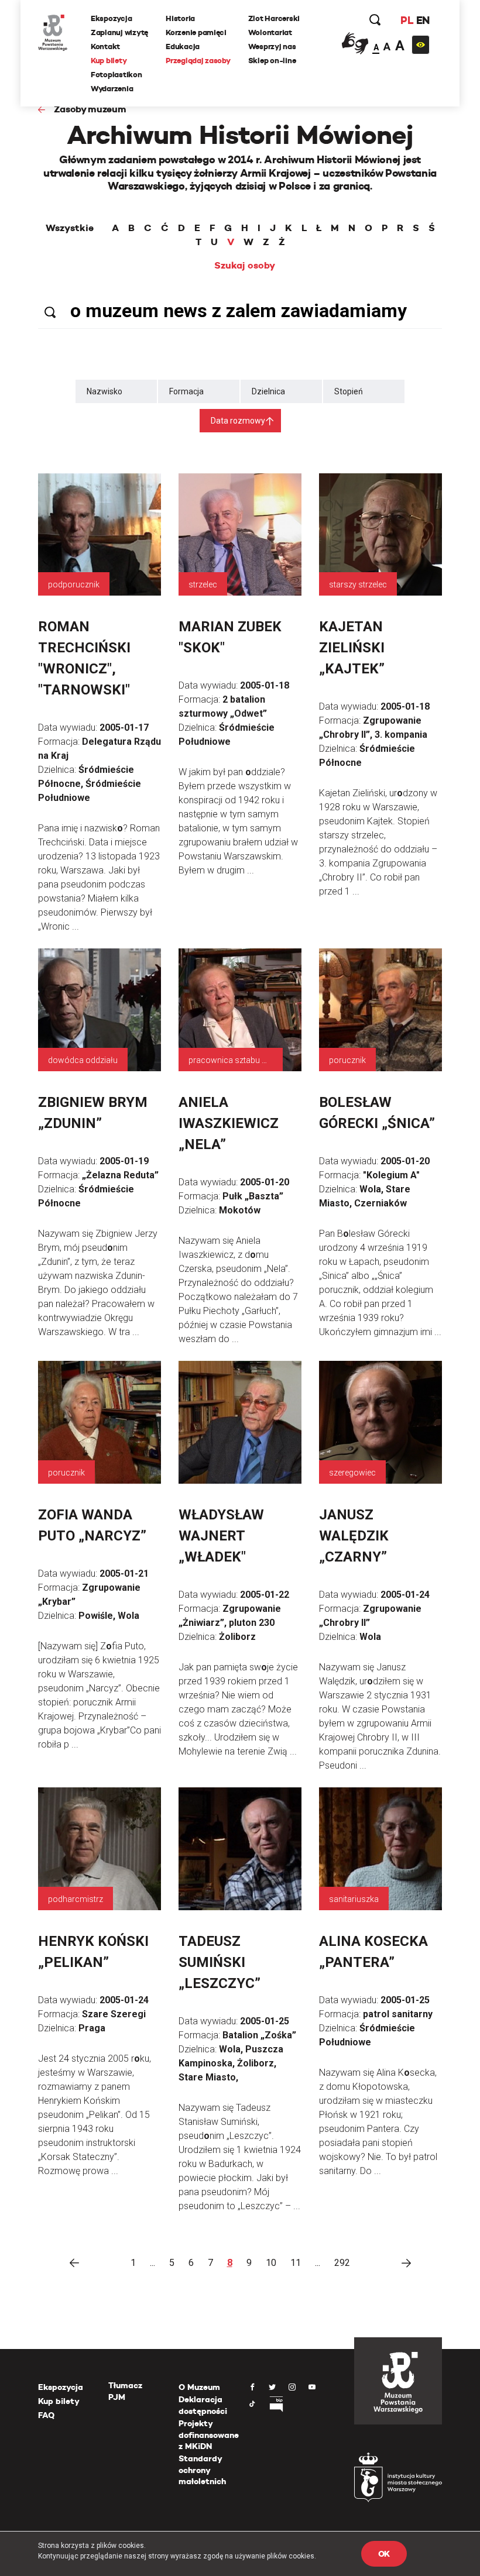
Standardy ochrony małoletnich (202, 2470)
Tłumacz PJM (125, 2391)
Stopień (349, 391)
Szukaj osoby (245, 266)
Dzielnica (268, 391)
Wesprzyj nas (272, 47)
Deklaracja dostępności (203, 2405)
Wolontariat (270, 32)
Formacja (186, 391)
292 (342, 2263)
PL (407, 20)
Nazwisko (104, 391)
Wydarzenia (112, 89)
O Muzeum (199, 2387)
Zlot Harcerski (274, 18)
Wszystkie (70, 228)
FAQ (46, 2415)
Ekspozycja (111, 18)
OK (384, 2554)
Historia (180, 18)
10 (271, 2263)
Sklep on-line (272, 61)
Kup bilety (109, 61)
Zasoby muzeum (90, 109)
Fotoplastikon (116, 75)
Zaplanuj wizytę (119, 32)
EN (423, 20)
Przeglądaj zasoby (198, 61)
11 (296, 2263)
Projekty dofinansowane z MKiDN (209, 2435)
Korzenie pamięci (196, 32)
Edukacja (183, 47)
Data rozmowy (238, 421)
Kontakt (105, 47)
